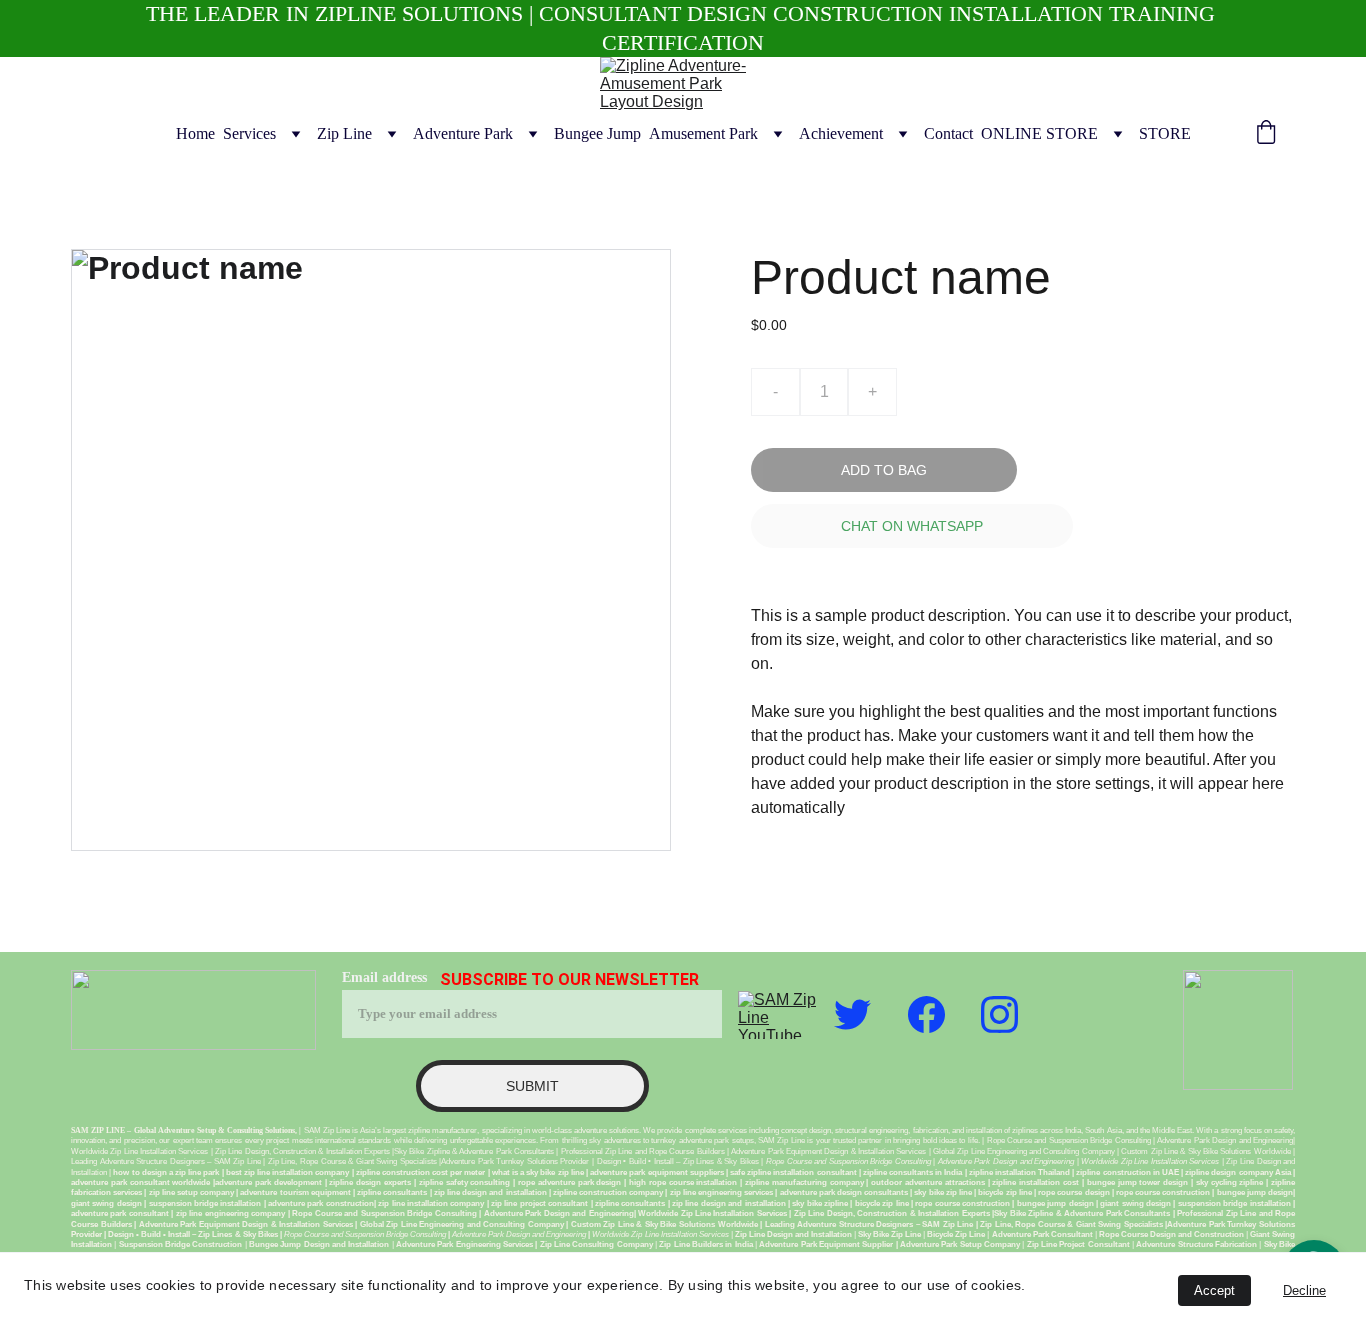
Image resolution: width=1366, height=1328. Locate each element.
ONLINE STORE (1039, 133)
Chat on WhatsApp (912, 526)
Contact (948, 133)
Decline (1304, 1290)
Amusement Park (703, 133)
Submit (532, 1086)
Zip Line (344, 133)
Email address (384, 977)
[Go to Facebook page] (926, 1014)
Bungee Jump (597, 133)
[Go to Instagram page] (999, 1014)
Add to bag (884, 470)
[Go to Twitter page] (852, 1014)
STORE (1165, 133)
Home (195, 133)
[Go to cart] (1266, 134)
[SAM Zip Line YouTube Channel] (778, 1015)
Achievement (841, 133)
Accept (1214, 1290)
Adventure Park (463, 133)
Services (249, 133)
